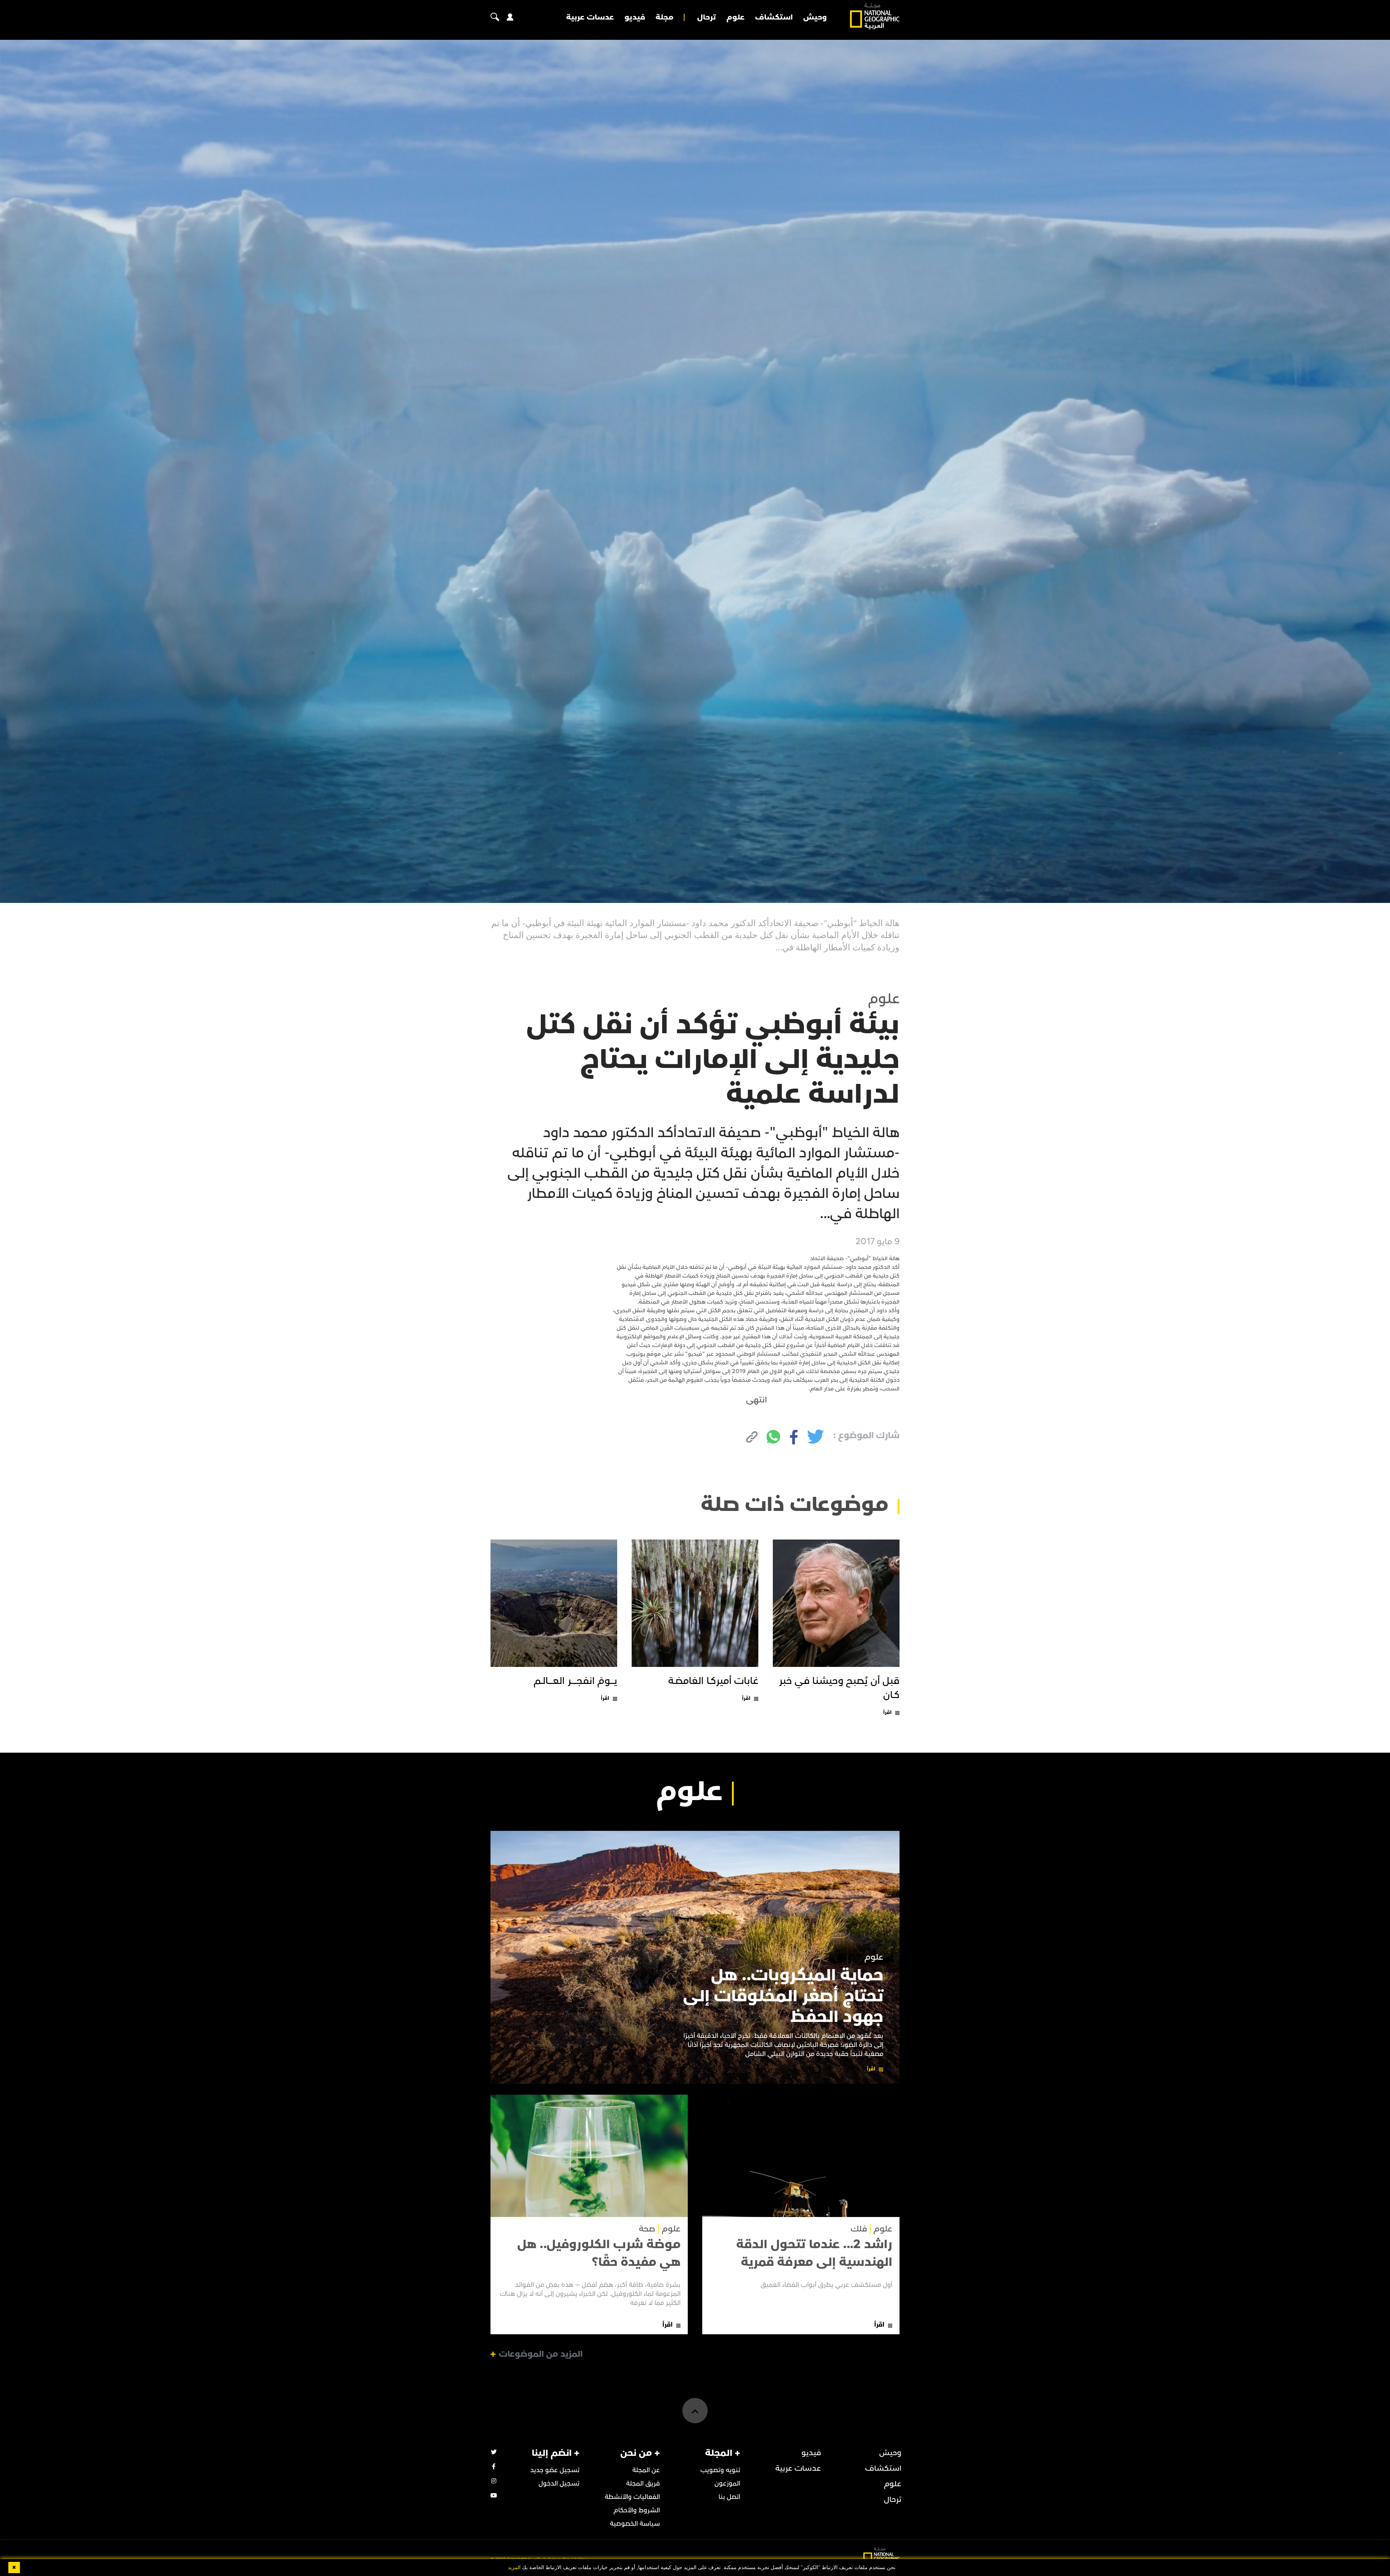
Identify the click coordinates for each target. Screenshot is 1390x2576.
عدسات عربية (590, 17)
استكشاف (774, 17)
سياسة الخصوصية (635, 2524)
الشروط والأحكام (637, 2510)
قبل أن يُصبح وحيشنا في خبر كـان (839, 1688)
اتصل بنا (729, 2497)
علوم (736, 17)
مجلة (664, 17)
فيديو (635, 17)
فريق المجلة (643, 2484)
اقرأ (887, 1712)
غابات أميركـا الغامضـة (713, 1681)
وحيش (815, 17)
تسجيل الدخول (559, 2484)
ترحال (707, 17)
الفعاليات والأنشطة (632, 2497)
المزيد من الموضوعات (541, 2354)
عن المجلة (646, 2470)
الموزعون (727, 2484)
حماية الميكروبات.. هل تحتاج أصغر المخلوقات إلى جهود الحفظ (783, 1996)
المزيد (514, 2567)
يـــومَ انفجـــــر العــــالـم (575, 1681)
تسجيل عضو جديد (555, 2470)
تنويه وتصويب (720, 2470)
